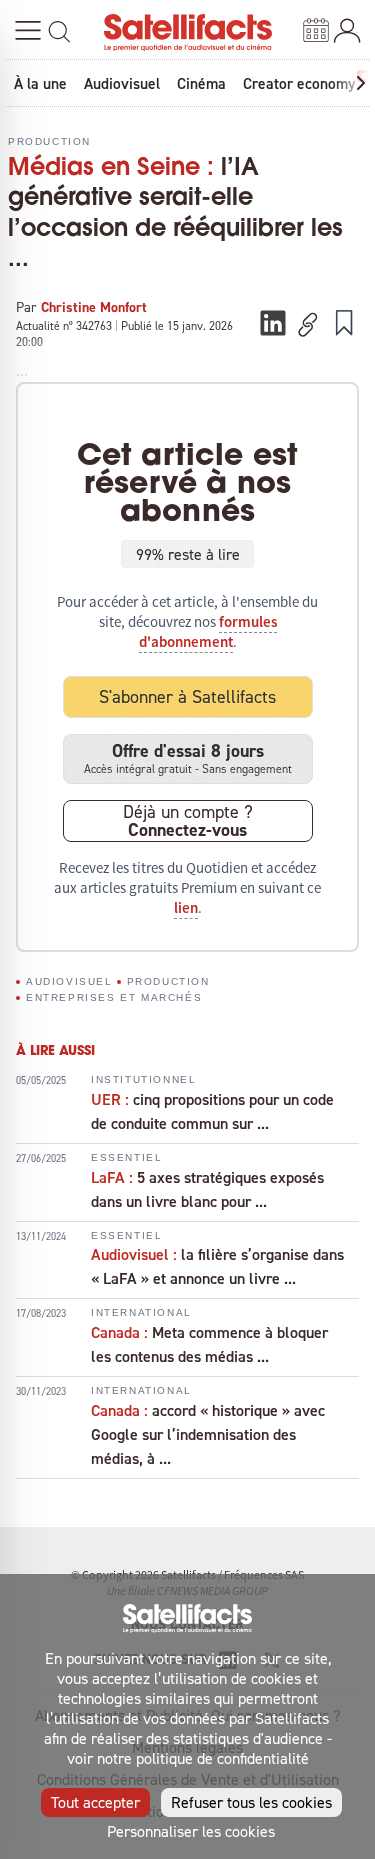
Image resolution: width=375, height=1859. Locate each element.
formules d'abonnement (208, 632)
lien (186, 908)
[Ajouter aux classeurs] (344, 322)
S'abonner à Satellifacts (187, 696)
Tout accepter (95, 1802)
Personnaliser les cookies (191, 1831)
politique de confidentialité (222, 1758)
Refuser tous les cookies (251, 1802)
